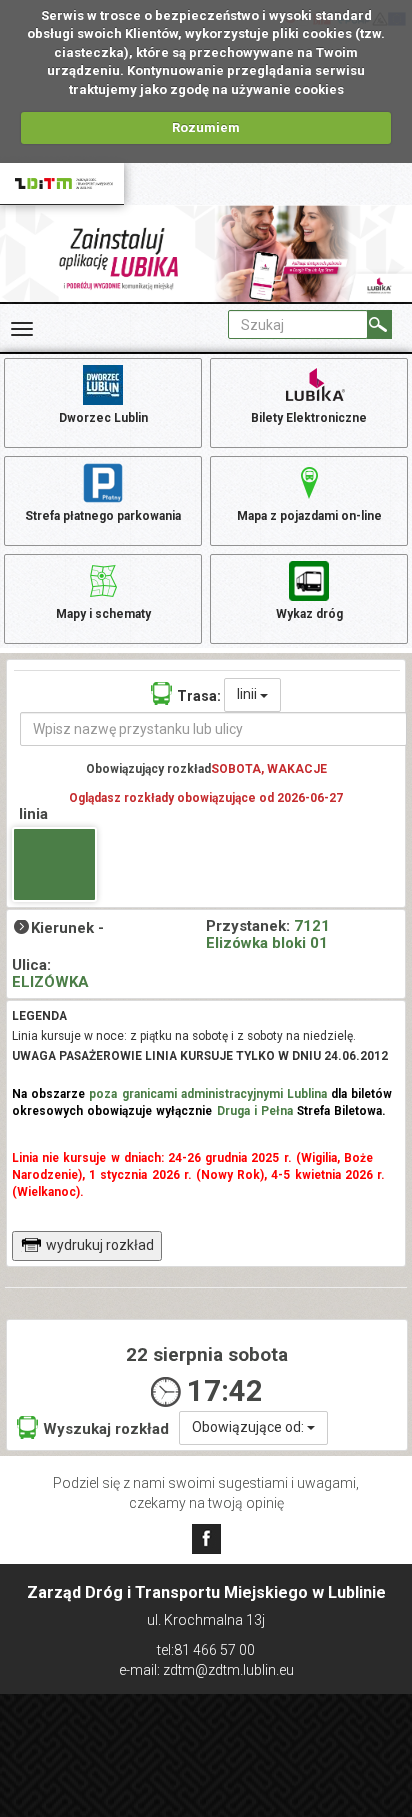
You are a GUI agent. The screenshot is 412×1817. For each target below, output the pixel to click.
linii (248, 694)
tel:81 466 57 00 (206, 1650)
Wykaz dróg (309, 614)
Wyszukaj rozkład (106, 1429)
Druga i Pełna (255, 1111)
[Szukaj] (379, 324)
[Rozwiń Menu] (22, 329)
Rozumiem (206, 127)
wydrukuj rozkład (100, 1245)
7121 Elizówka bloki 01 (268, 934)
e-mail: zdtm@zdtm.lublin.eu (206, 1670)
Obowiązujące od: (249, 1427)
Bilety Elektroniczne (309, 418)
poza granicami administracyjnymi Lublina (208, 1094)
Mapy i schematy (103, 614)
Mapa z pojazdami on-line (309, 516)
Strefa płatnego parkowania (103, 516)
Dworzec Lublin (103, 418)
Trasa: (199, 696)
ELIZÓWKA (50, 982)
